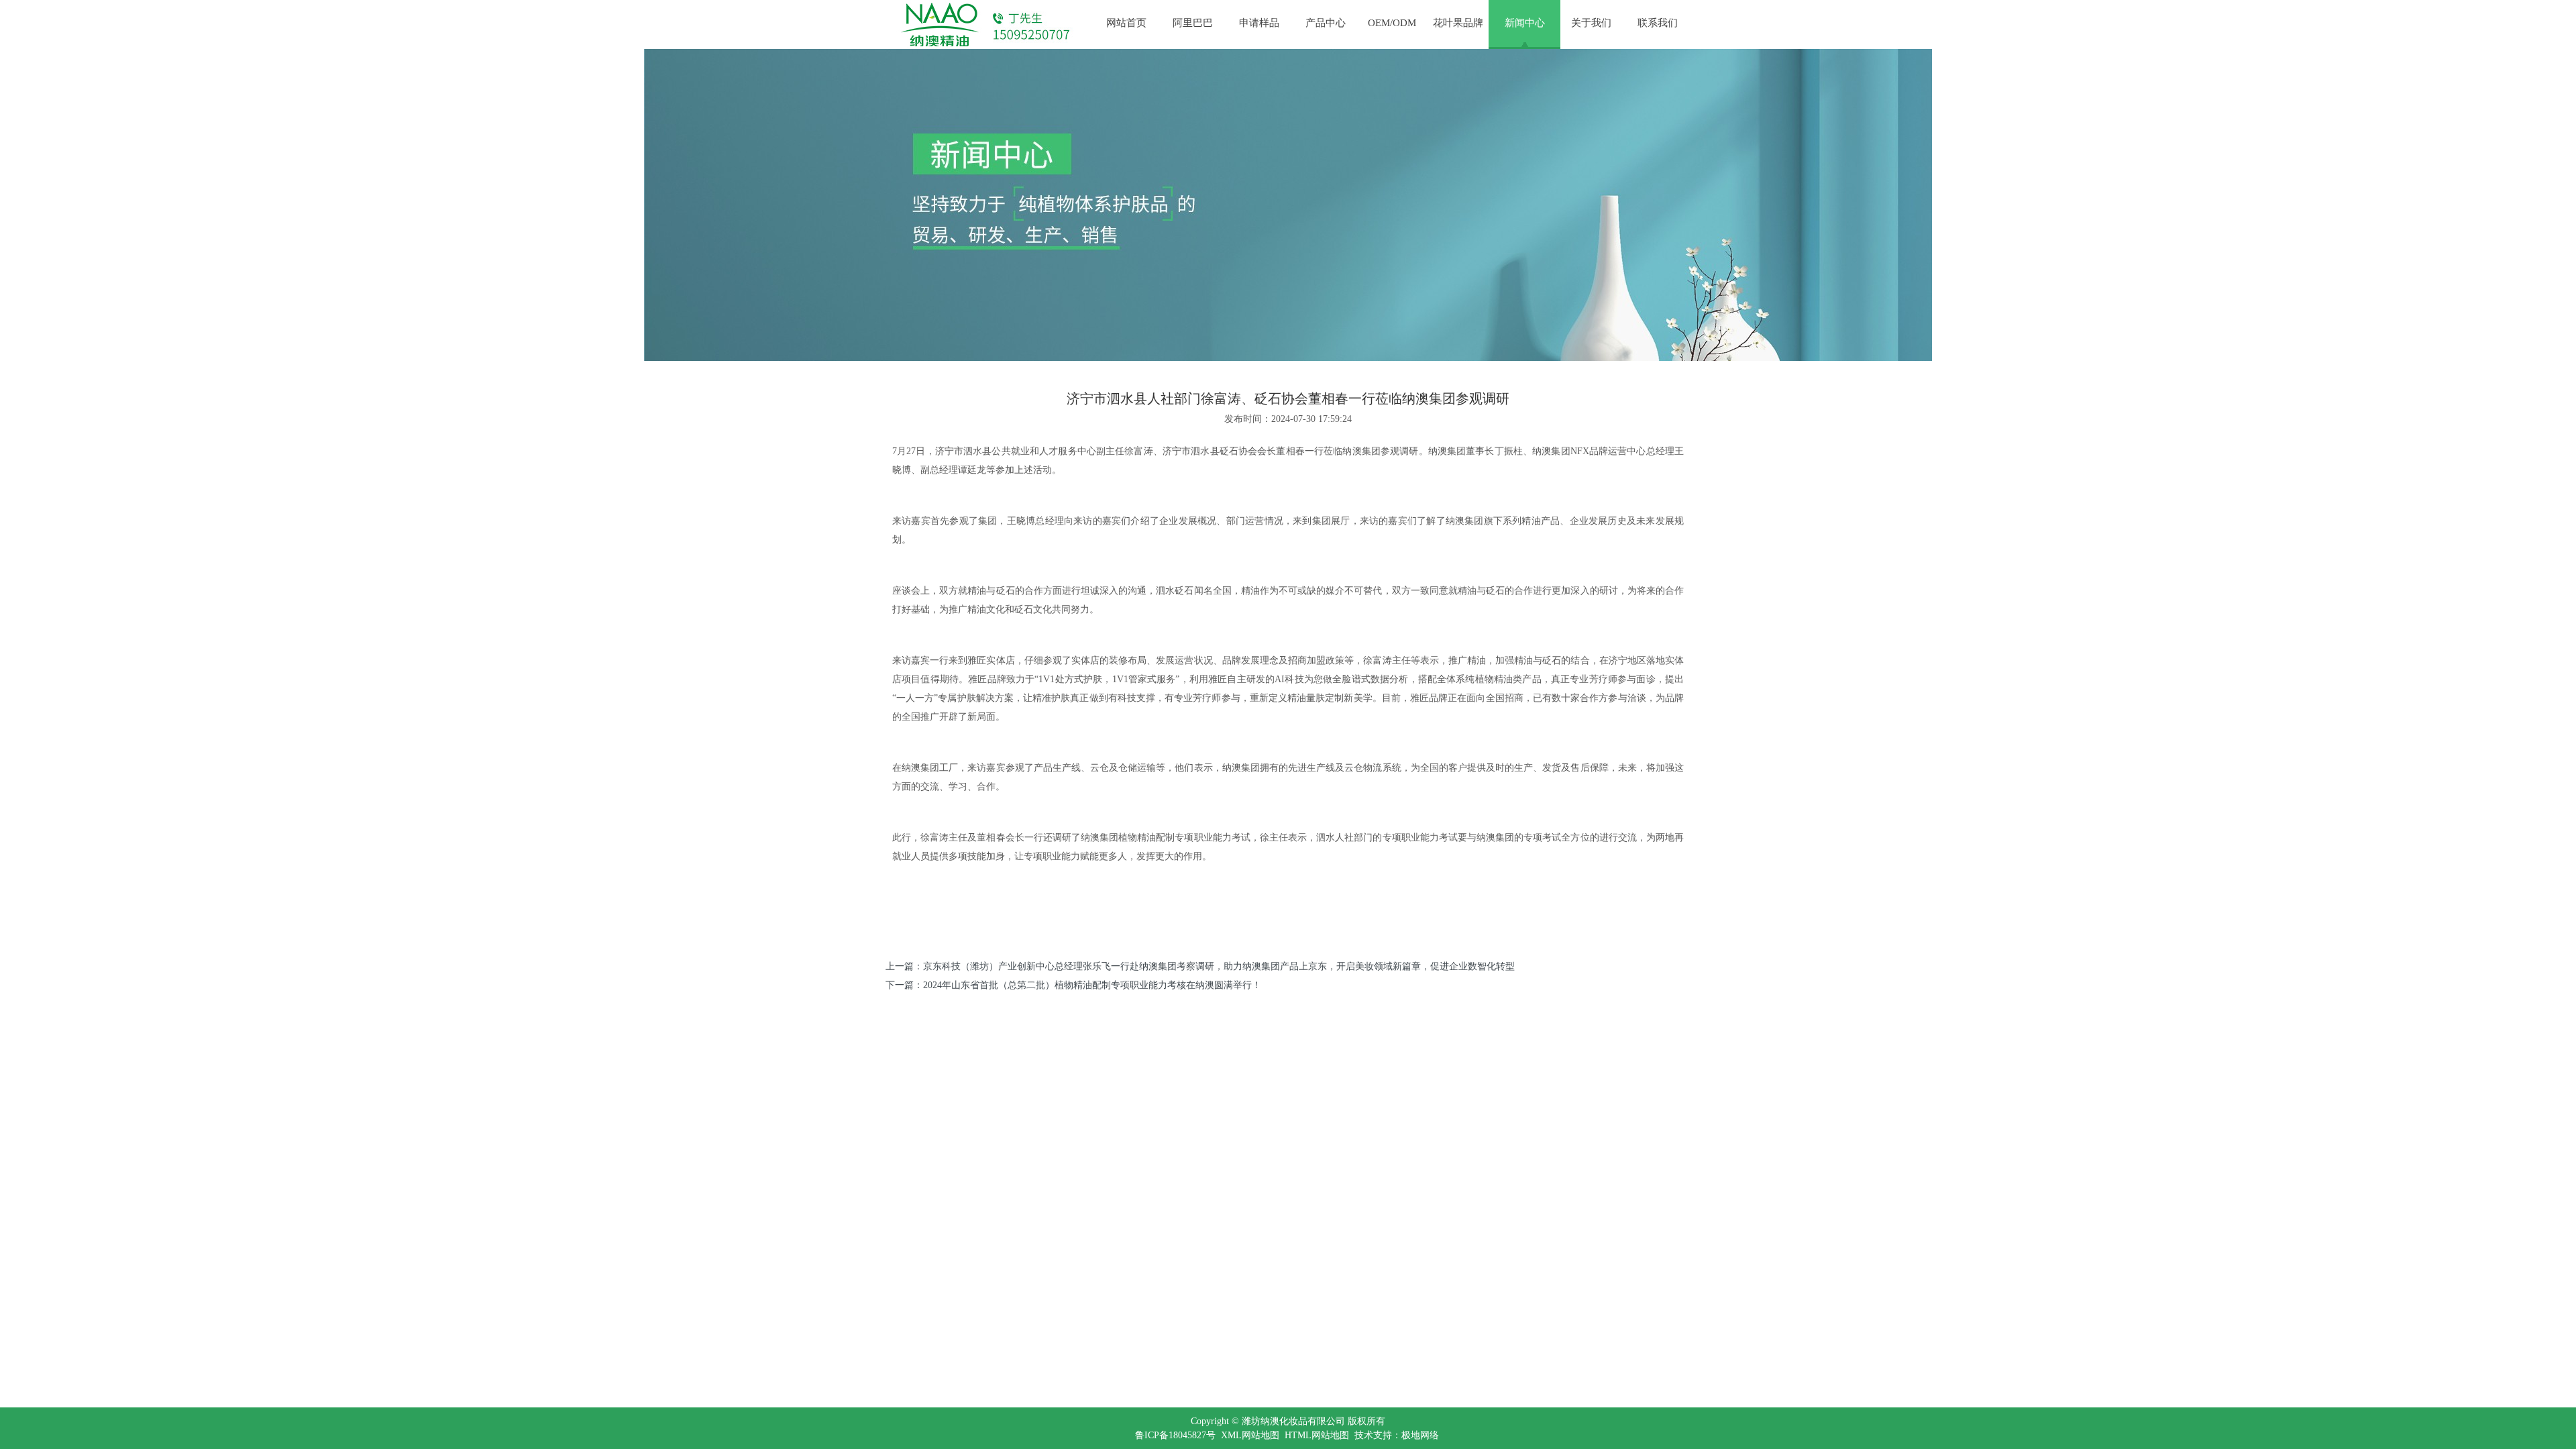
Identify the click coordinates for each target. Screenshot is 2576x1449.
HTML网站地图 (1317, 1435)
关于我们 (1591, 23)
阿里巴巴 (1193, 23)
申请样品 (1259, 23)
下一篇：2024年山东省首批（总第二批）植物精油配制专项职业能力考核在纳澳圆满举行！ (1073, 985)
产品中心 (1326, 23)
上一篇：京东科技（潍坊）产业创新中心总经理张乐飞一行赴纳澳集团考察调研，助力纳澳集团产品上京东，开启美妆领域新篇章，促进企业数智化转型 (1200, 966)
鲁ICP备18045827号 (1175, 1435)
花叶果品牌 (1458, 23)
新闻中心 (1525, 23)
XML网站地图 (1250, 1435)
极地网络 (1420, 1435)
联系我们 (1658, 23)
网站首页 (1126, 23)
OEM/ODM (1392, 23)
